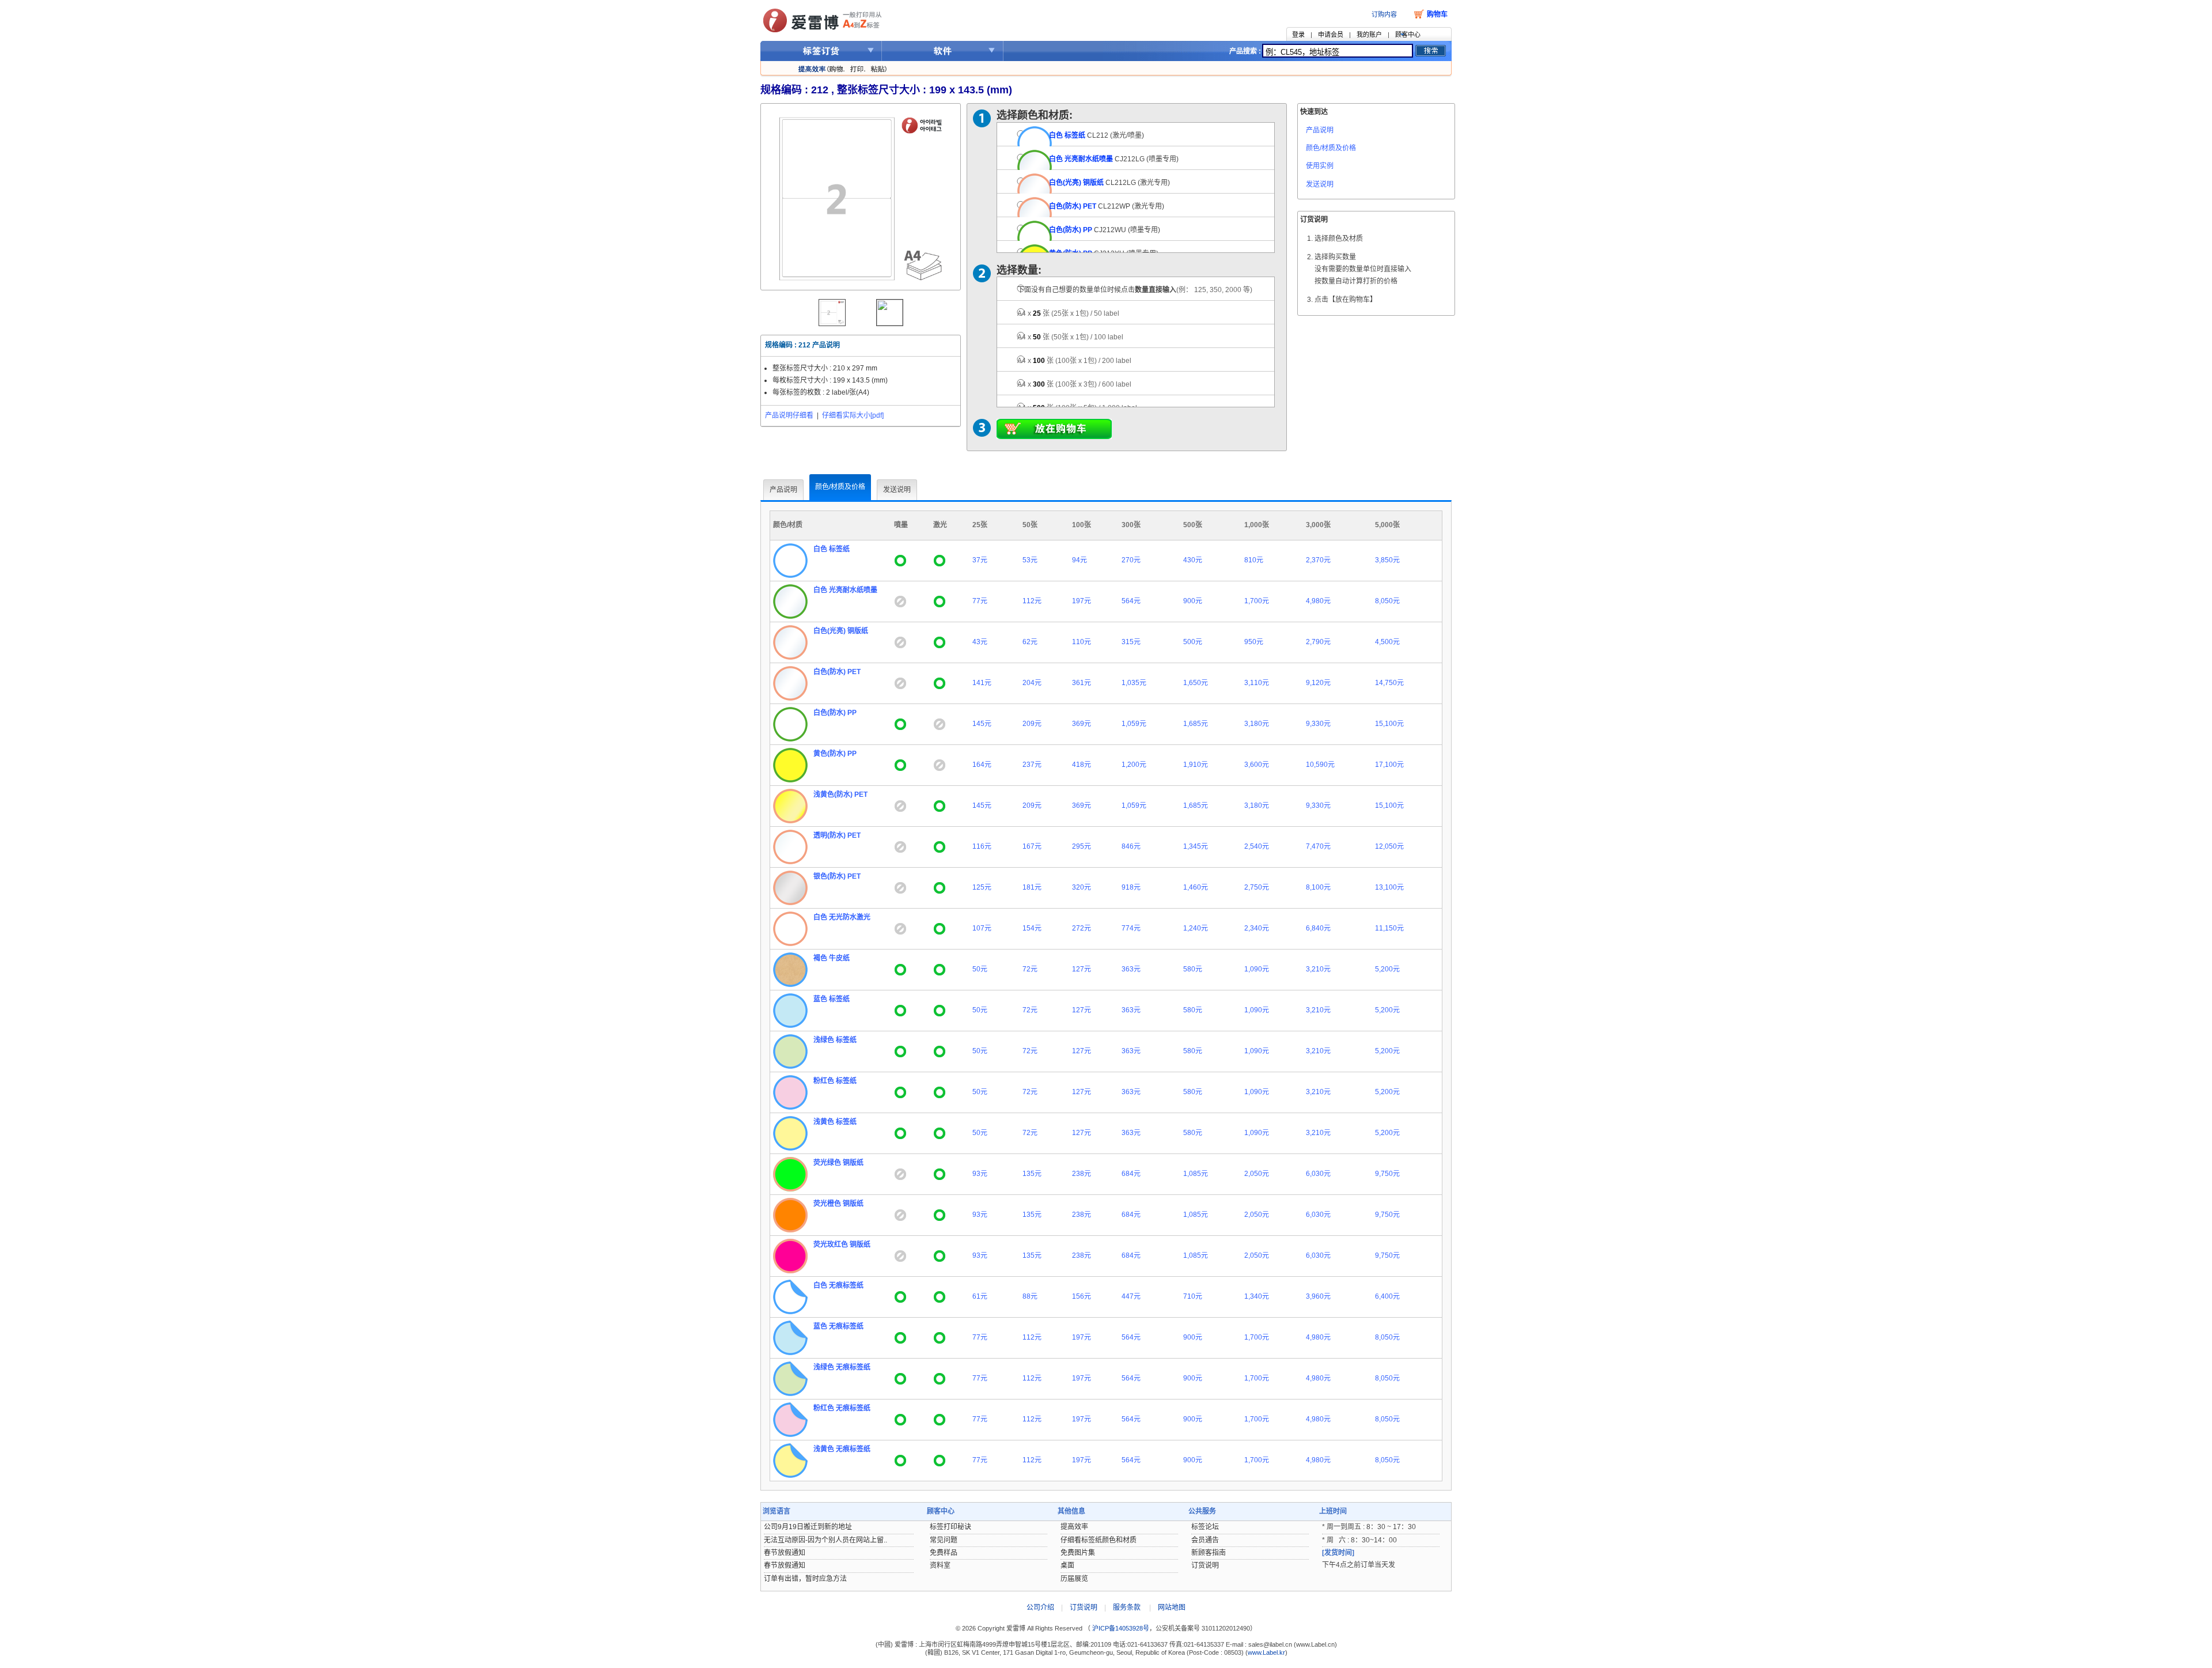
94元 (1080, 560)
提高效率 (1074, 1527)
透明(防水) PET (837, 835)
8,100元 (1318, 887)
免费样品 (944, 1553)
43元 (980, 642)
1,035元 (1134, 683)
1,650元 (1196, 683)
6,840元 (1318, 928)
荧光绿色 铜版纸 (838, 1163)
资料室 (940, 1565)
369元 (1082, 724)
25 (1068, 313)
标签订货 (821, 51)
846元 (1131, 846)
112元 (1032, 601)
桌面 (1067, 1565)
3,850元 (1387, 560)
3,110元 (1257, 683)
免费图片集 (1078, 1553)
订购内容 (1384, 14)
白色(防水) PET (1073, 206)
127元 (1082, 969)
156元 (1082, 1296)
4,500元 (1387, 642)
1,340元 (1257, 1296)
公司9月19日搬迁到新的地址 (808, 1527)
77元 (980, 601)
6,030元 (1318, 1174)
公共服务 (1202, 1511)
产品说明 (1320, 130)
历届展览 (1074, 1579)
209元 (1032, 724)
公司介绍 (1040, 1608)
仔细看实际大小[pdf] (853, 415)
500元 (1193, 642)
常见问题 (944, 1540)
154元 (1032, 928)
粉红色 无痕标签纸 (842, 1408)
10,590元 (1320, 765)
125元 (982, 887)
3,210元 (1318, 969)
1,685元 (1196, 724)
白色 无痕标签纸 (838, 1285)
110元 (1082, 642)
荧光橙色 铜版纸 (838, 1204)
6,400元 (1387, 1296)
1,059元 (1134, 724)
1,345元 (1196, 846)
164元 (982, 765)
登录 (1298, 35)
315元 (1131, 642)
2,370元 (1318, 560)
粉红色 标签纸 (835, 1081)
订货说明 (1205, 1565)
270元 (1131, 560)
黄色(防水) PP (835, 754)
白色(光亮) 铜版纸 (1076, 183)
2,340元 (1257, 928)
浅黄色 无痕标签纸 (842, 1449)
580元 (1193, 969)
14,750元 (1389, 683)
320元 (1082, 887)
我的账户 (1369, 35)
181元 (1032, 887)
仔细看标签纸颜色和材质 (1099, 1540)
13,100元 (1389, 887)
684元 (1131, 1174)
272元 (1082, 928)
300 (1074, 384)
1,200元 (1134, 765)
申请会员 (1331, 35)
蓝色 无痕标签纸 (838, 1326)
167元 (1032, 846)
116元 (982, 846)
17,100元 (1389, 765)
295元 (1082, 846)
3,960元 (1318, 1296)
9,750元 (1387, 1174)
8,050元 (1387, 601)
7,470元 (1318, 846)
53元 (1030, 560)
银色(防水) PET (837, 876)
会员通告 (1205, 1540)
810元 (1254, 560)
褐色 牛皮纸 (832, 958)
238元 (1082, 1174)
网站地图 (1172, 1608)
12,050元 (1389, 846)
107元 (982, 928)
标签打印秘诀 (950, 1527)
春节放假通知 (785, 1553)
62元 (1030, 642)
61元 (980, 1296)
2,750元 (1257, 887)
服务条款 (1127, 1608)
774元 (1131, 928)
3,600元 (1257, 765)
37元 (980, 560)
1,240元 (1196, 928)
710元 (1193, 1296)
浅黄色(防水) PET (840, 795)
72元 (1030, 969)
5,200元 (1387, 969)
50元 (980, 969)
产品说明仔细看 (789, 415)
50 (1070, 337)
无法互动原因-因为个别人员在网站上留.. (825, 1540)
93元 (980, 1174)
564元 (1131, 601)
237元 (1032, 765)
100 (1074, 361)
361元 (1082, 683)
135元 (1032, 1174)
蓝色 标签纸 (832, 999)
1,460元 (1196, 887)
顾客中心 (1408, 35)
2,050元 (1257, 1174)
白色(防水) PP (1071, 230)
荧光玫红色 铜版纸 (842, 1245)
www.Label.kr (1266, 1652)
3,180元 (1257, 724)
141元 (982, 683)
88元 (1030, 1296)
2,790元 (1318, 642)
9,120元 (1318, 683)
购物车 (1437, 14)
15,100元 (1389, 724)
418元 (1082, 765)
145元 (982, 724)
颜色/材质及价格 (1331, 148)
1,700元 (1257, 601)
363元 (1131, 969)
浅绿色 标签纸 (835, 1040)
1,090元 (1257, 969)
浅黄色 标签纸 (835, 1122)
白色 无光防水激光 (842, 917)
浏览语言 (777, 1511)
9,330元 (1318, 724)
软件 (943, 51)
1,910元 (1196, 765)
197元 (1082, 601)
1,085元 (1196, 1174)
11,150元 (1389, 928)
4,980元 (1318, 601)
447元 (1131, 1296)
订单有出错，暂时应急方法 (805, 1579)
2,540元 (1257, 846)
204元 (1032, 683)
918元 (1131, 887)
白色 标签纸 (1067, 135)
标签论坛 (1205, 1527)
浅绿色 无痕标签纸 (842, 1367)
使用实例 (1320, 166)
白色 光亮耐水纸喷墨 (1081, 159)
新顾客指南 (1209, 1553)
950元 (1254, 642)
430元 (1193, 560)
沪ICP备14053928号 (1120, 1628)
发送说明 (1320, 184)
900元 (1193, 601)
